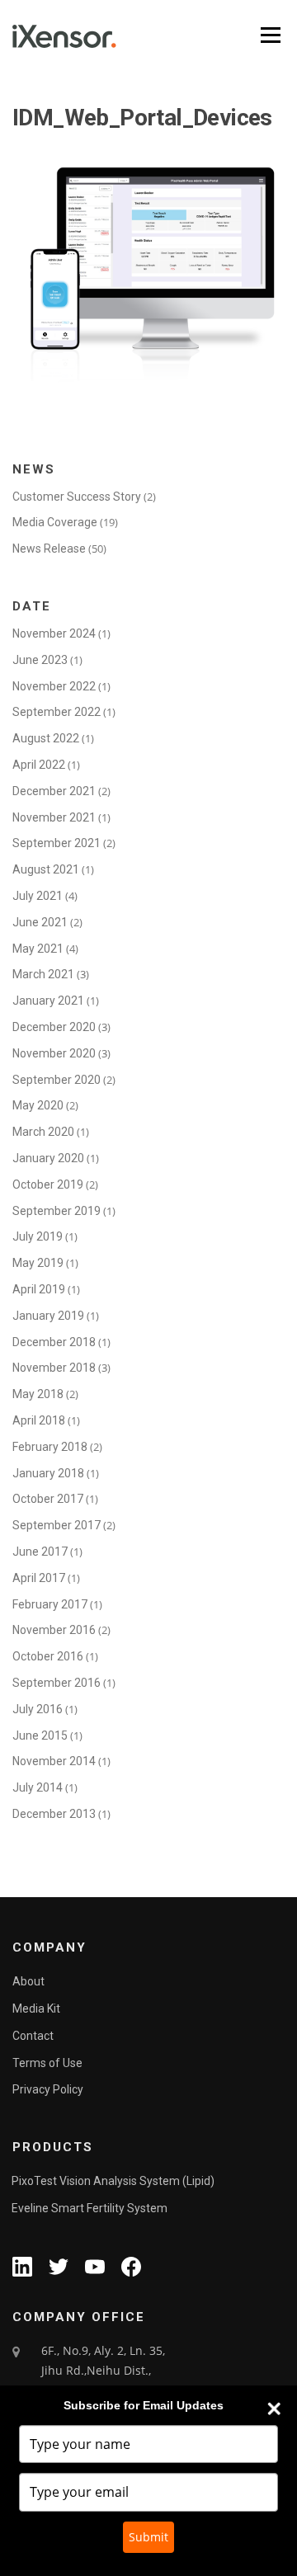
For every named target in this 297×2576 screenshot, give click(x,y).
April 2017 (39, 1578)
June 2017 (40, 1552)
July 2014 (38, 1787)
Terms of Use (47, 2063)
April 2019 (39, 1289)
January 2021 (48, 1001)
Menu (269, 35)
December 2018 (54, 1342)
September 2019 (57, 1211)
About (28, 1981)
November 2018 (54, 1368)
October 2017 (48, 1499)
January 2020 (48, 1158)
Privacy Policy (48, 2089)
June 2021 (40, 922)
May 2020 (38, 1105)
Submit (148, 2537)
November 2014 (54, 1761)
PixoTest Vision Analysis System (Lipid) (113, 2181)
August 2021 (46, 869)
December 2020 (54, 1027)
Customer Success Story (77, 497)
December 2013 (54, 1814)
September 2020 (57, 1080)
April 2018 (39, 1420)
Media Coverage (55, 522)
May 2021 (38, 949)
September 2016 (57, 1683)
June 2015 (40, 1735)
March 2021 (43, 974)
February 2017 (50, 1604)
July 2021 (38, 896)
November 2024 (54, 633)
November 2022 (54, 686)
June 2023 (40, 660)
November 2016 (54, 1630)
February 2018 (50, 1447)
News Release (49, 549)
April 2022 (39, 765)
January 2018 (48, 1473)
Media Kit (36, 2009)
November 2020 (54, 1053)
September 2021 (57, 843)
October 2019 (48, 1184)
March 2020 (43, 1132)
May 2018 (38, 1394)
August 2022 (46, 738)
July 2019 (38, 1236)
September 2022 (57, 712)
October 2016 (48, 1656)
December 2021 (54, 791)
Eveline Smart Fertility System (90, 2208)
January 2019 (48, 1316)
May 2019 (38, 1263)
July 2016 (38, 1709)
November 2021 (54, 817)
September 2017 (57, 1525)
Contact (33, 2036)
